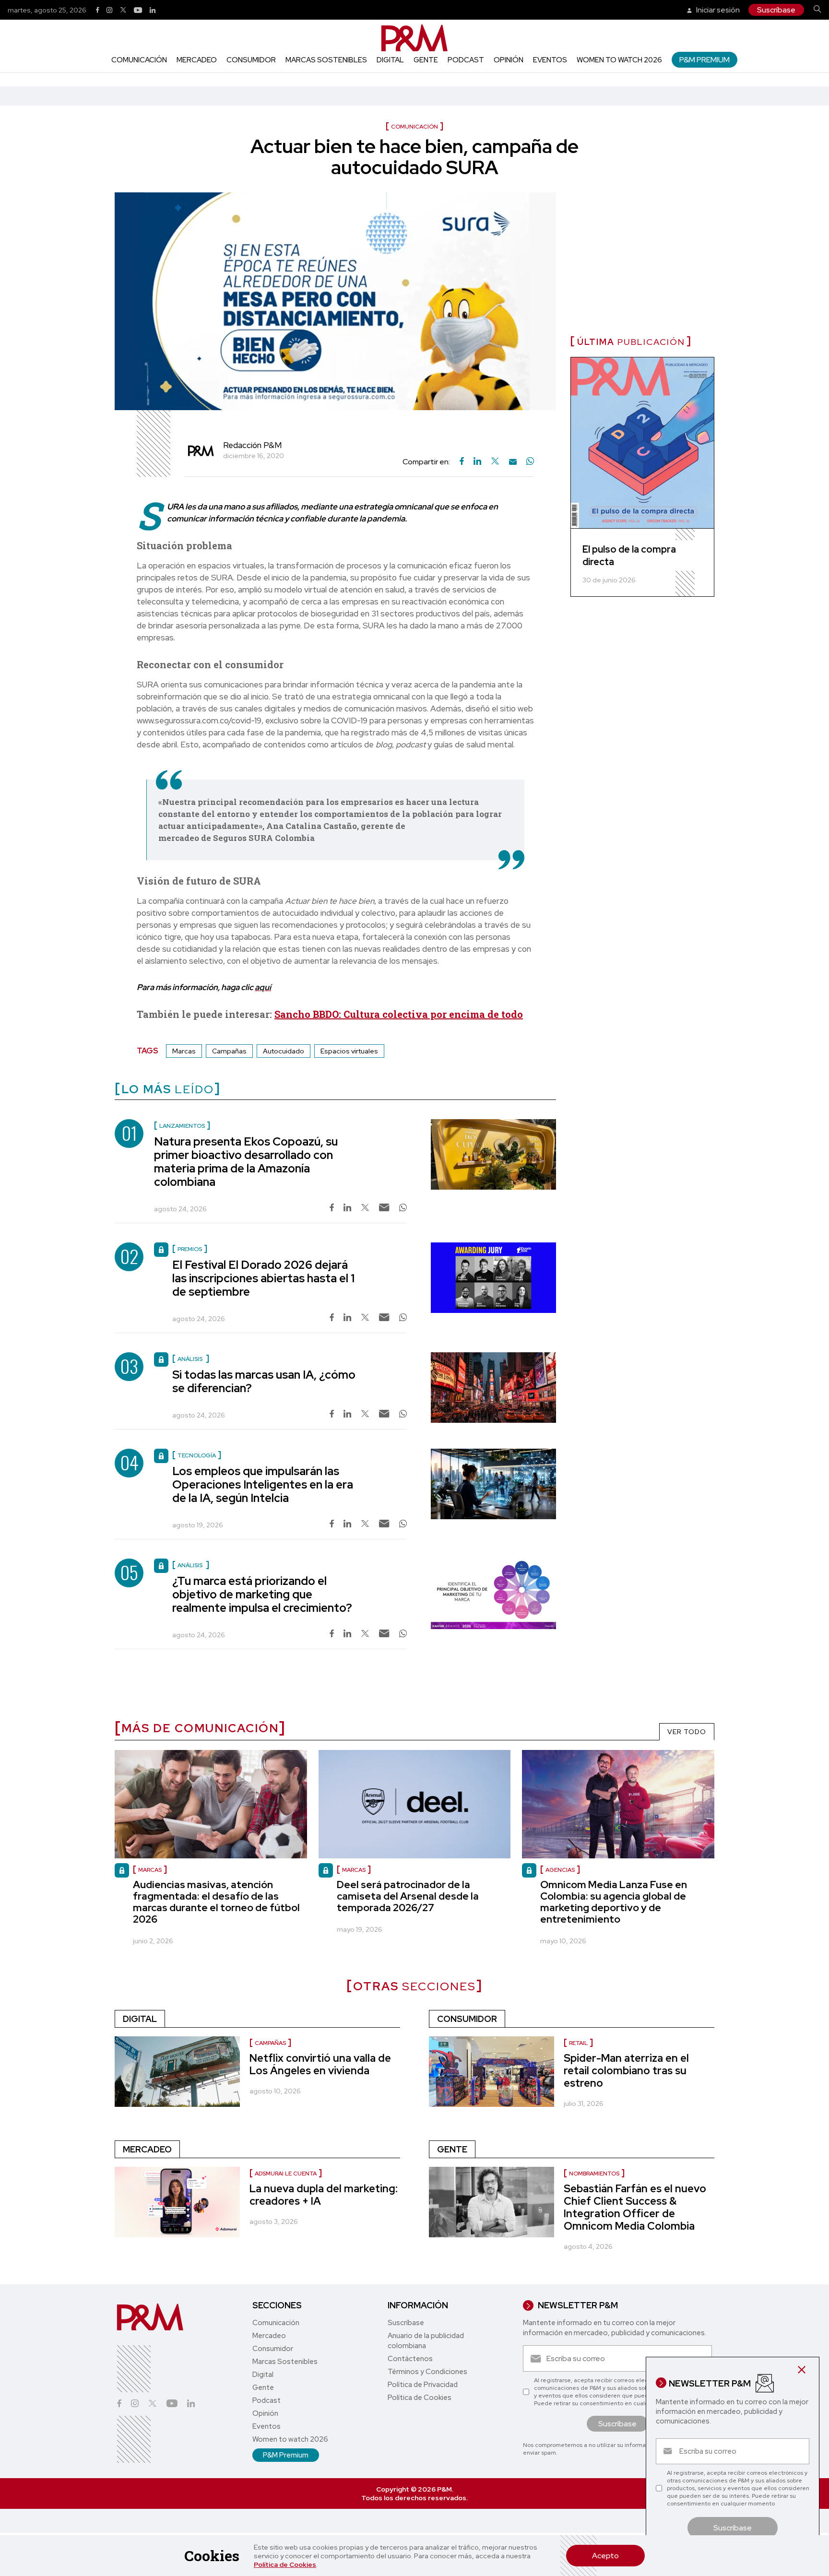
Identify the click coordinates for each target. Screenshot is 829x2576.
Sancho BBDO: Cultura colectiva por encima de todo (399, 1014)
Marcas (184, 1051)
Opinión (509, 60)
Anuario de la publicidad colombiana (426, 2341)
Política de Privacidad (423, 2385)
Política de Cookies (285, 2564)
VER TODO (687, 1732)
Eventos (550, 60)
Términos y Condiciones (427, 2372)
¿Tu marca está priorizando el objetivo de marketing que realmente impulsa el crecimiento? (262, 1594)
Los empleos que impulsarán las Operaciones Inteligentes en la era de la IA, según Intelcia (263, 1484)
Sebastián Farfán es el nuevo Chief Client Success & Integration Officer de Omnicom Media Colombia (635, 2207)
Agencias (560, 1870)
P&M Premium (705, 60)
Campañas (229, 1051)
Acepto (605, 2556)
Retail (578, 2043)
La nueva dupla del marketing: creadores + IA (324, 2195)
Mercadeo (197, 60)
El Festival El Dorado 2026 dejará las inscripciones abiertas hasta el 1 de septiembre (263, 1278)
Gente (426, 60)
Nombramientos (594, 2174)
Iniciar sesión (717, 10)
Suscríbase (776, 10)
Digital (390, 60)
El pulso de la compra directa (629, 555)
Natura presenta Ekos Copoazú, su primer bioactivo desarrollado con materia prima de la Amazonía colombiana (246, 1162)
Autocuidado (284, 1051)
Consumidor (251, 60)
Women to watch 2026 (619, 60)
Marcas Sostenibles (326, 60)
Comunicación (139, 60)
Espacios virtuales (349, 1051)
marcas (150, 1870)
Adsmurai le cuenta (286, 2174)
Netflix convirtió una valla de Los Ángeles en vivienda (320, 2064)
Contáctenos (410, 2359)
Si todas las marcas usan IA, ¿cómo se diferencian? (264, 1381)
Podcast (466, 60)
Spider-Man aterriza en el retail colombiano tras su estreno (626, 2071)
